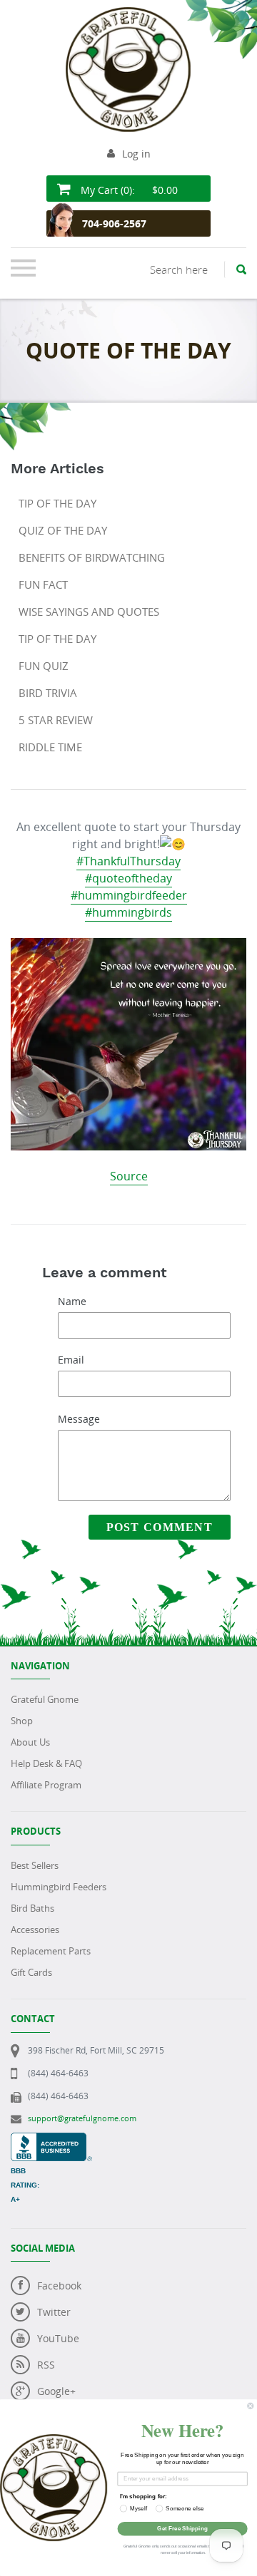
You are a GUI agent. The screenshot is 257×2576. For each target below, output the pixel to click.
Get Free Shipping (182, 2529)
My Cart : (128, 190)
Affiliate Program (46, 1785)
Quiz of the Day (63, 530)
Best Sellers (35, 1865)
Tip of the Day (57, 503)
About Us (30, 1742)
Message (79, 1419)
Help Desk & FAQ (46, 1763)
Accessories (35, 1930)
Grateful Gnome (45, 1699)
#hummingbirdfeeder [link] (129, 895)
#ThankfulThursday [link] (128, 861)
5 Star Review (56, 720)
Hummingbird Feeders (59, 1887)
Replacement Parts (51, 1951)
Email (71, 1360)
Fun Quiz (44, 666)
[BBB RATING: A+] (51, 2140)
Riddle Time (50, 747)
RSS (46, 2365)
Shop (22, 1721)
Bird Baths (32, 1908)
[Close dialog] (251, 2406)
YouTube (58, 2338)
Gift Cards (31, 1972)
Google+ (56, 2391)
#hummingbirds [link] (128, 912)
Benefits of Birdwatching (92, 557)
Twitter (54, 2312)
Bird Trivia (48, 693)
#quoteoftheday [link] (128, 878)
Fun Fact (43, 584)
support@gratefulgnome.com (82, 2118)
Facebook (59, 2286)
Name (72, 1301)
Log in (136, 154)
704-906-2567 (114, 223)
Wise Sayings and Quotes (89, 612)
